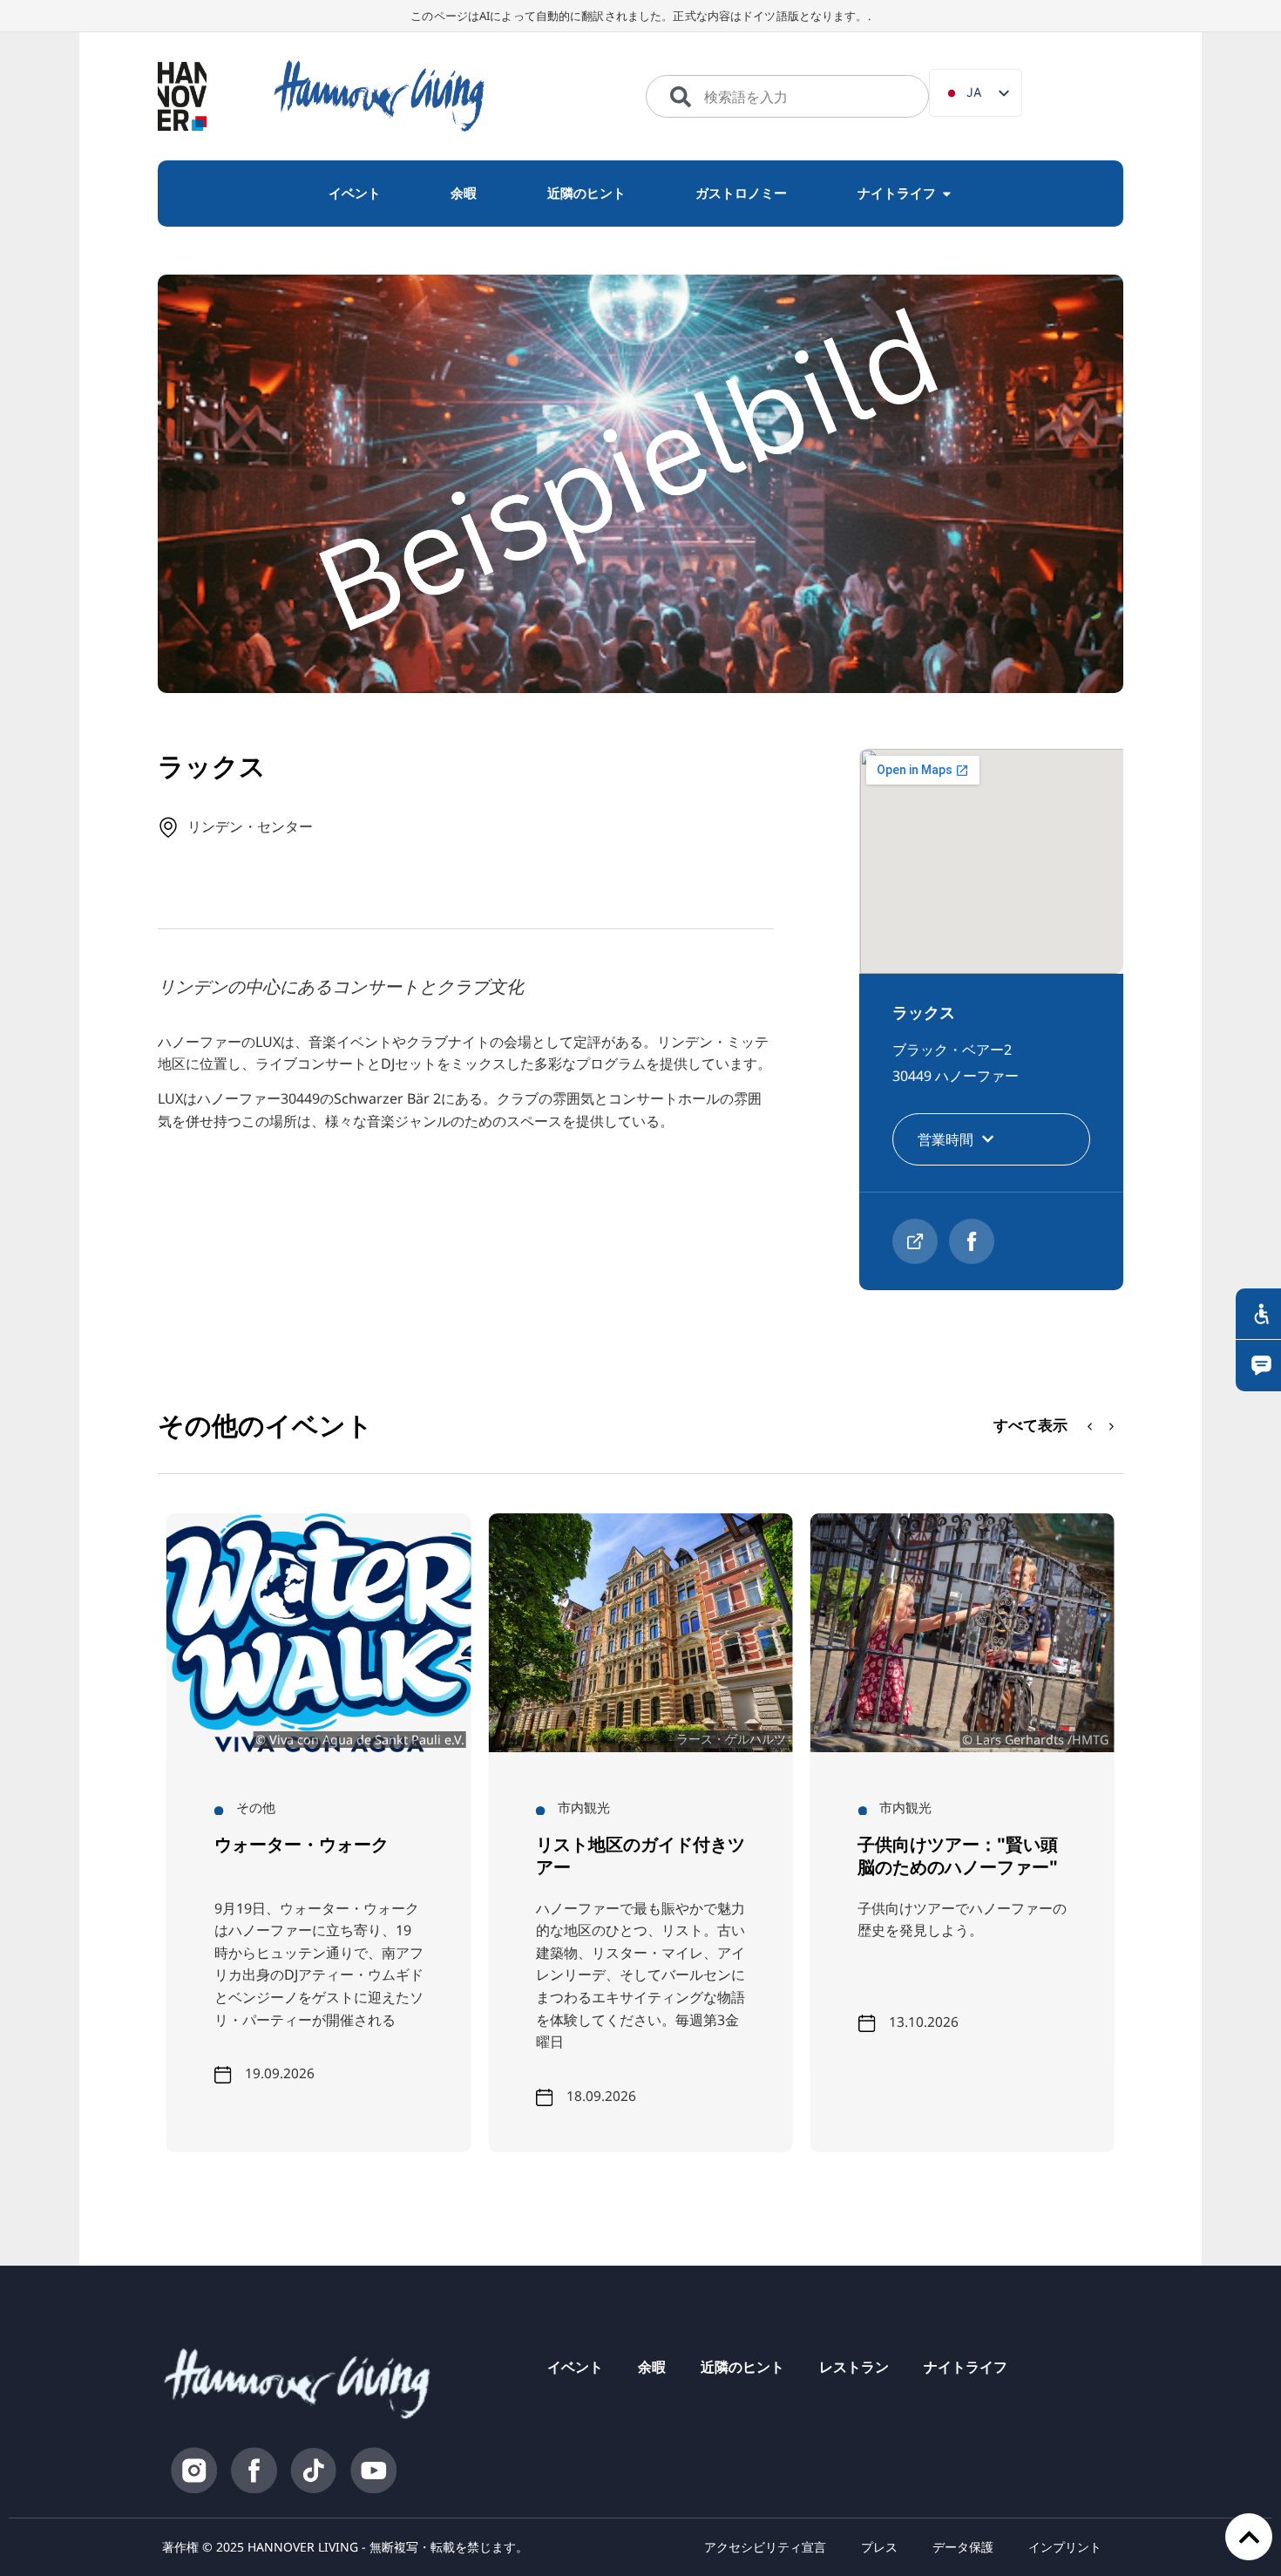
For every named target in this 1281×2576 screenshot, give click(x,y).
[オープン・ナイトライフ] (947, 194)
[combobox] (787, 97)
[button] (1112, 1426)
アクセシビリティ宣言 (765, 2547)
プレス (879, 2547)
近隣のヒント (742, 2367)
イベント (575, 2367)
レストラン (854, 2367)
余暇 (652, 2367)
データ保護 (963, 2547)
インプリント (1065, 2547)
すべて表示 (1030, 1425)
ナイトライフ (966, 2367)
